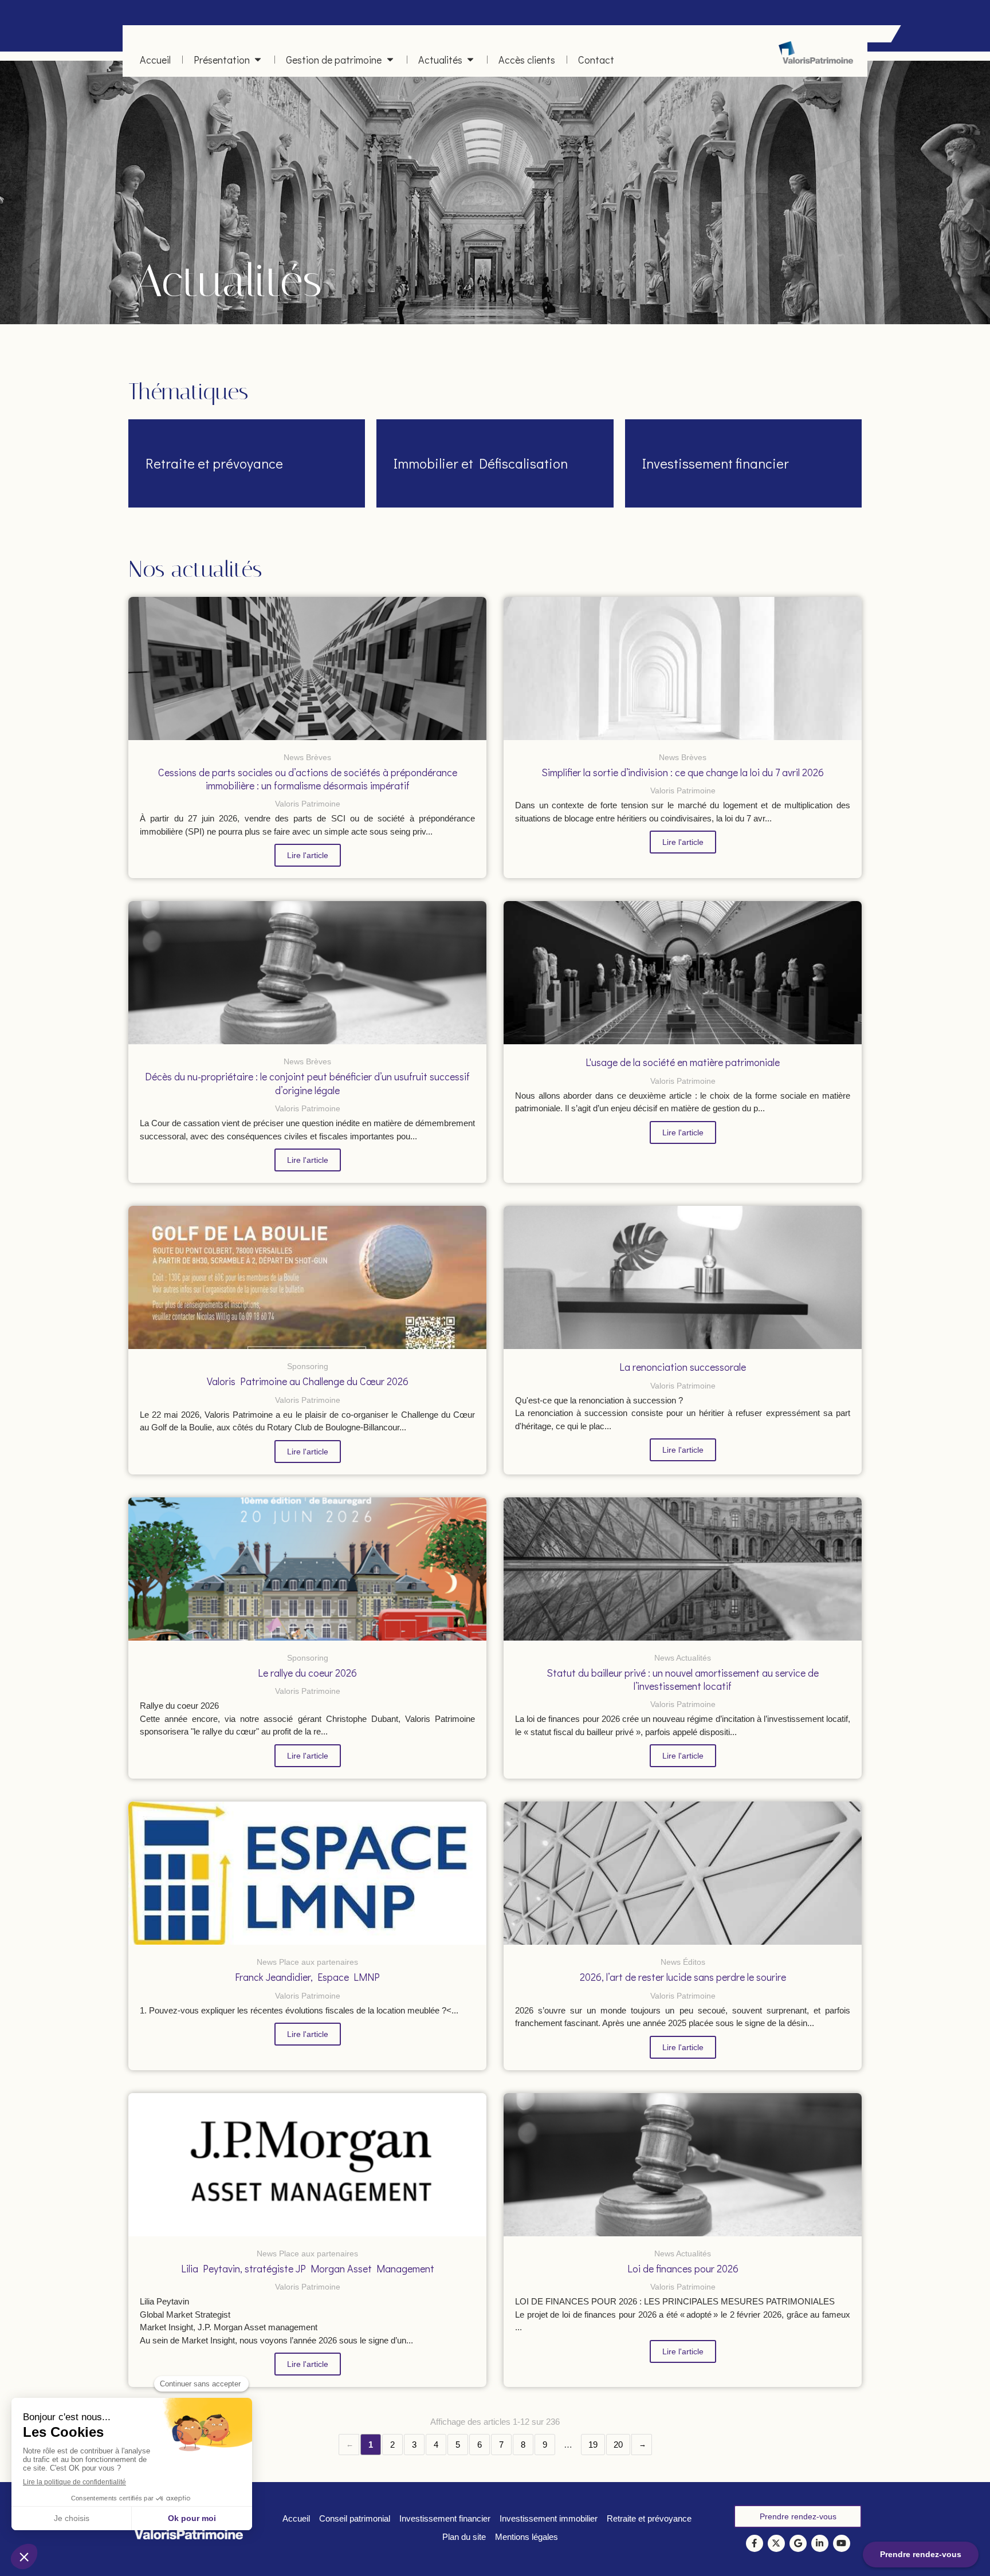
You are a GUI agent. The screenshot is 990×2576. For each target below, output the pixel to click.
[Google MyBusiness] (798, 2543)
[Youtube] (842, 2543)
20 (618, 2445)
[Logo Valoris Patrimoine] (816, 60)
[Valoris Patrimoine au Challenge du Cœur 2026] (307, 1277)
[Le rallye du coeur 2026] (307, 1569)
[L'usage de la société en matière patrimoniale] (683, 973)
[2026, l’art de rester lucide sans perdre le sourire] (683, 1873)
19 (593, 2445)
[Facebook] (755, 2543)
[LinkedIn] (820, 2543)
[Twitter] (776, 2543)
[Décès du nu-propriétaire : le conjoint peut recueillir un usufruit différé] (307, 973)
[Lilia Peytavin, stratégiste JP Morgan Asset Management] (307, 2165)
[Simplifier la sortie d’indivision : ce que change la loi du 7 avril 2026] (683, 668)
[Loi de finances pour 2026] (683, 2165)
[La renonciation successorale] (683, 1277)
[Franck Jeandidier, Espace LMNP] (307, 1873)
